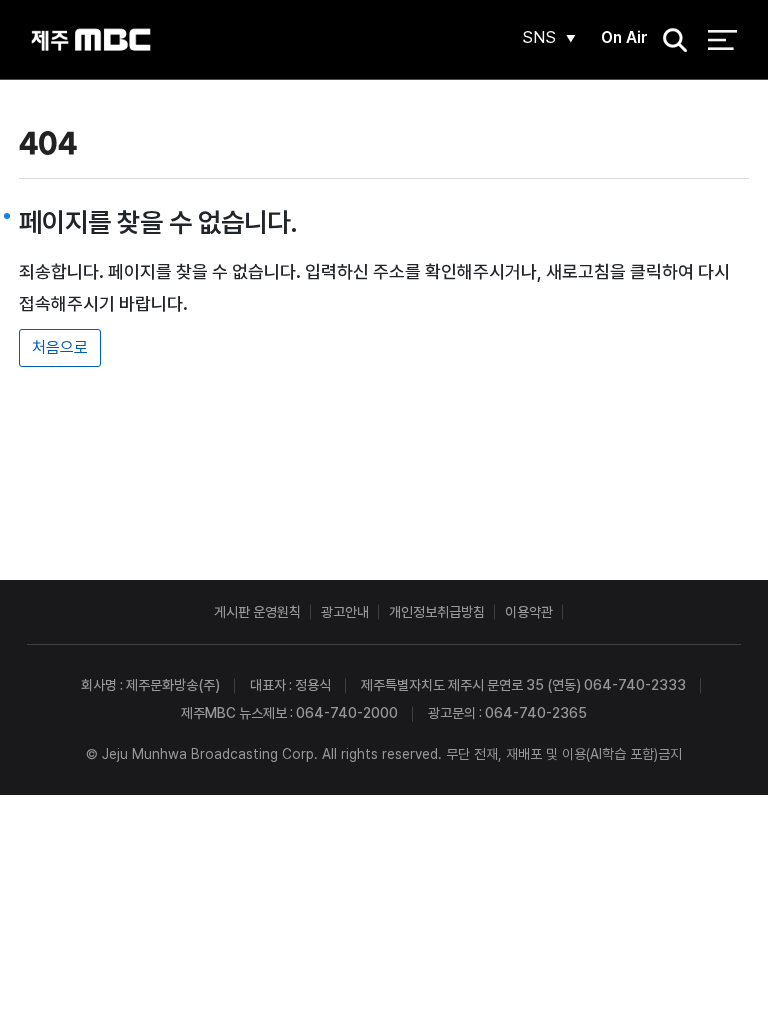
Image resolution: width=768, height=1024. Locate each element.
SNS (539, 37)
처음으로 (60, 347)
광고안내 (345, 612)
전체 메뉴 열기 (722, 40)
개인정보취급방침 (437, 612)
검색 (668, 40)
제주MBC (91, 39)
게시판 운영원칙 (257, 612)
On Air (624, 37)
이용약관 (529, 612)
